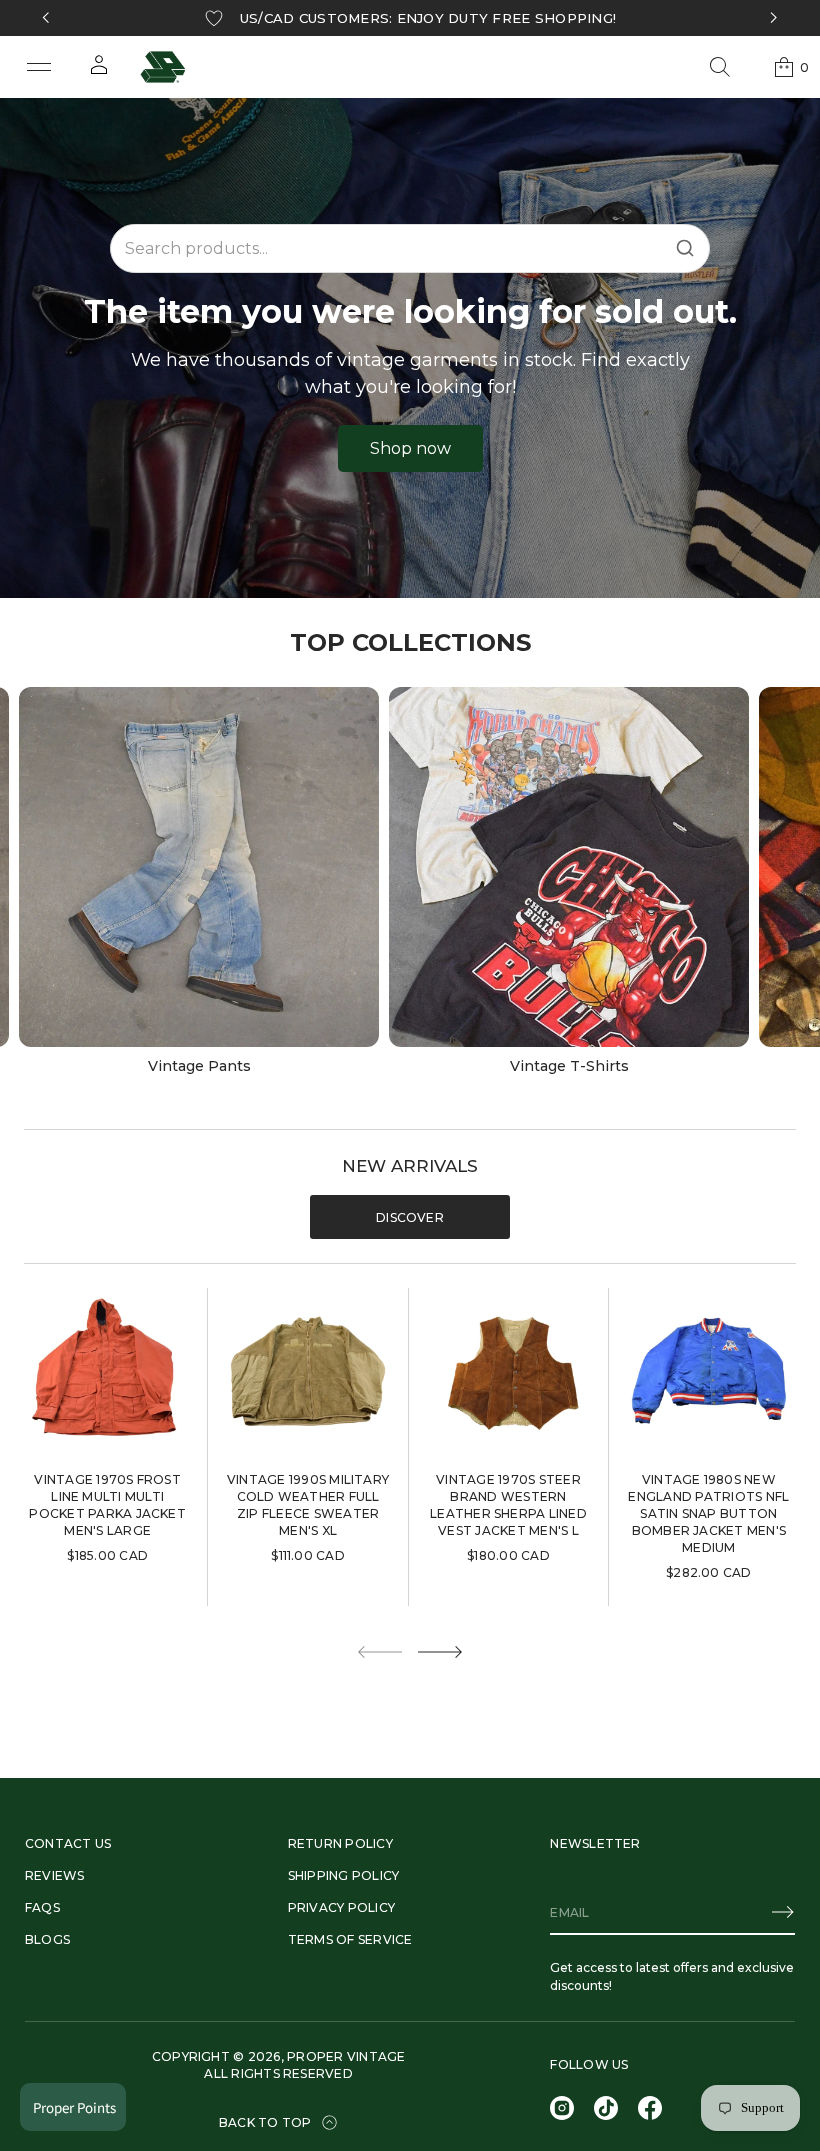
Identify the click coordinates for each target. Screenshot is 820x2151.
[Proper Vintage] (163, 67)
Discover (410, 1217)
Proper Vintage (346, 2056)
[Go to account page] (99, 71)
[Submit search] (685, 248)
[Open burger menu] (39, 67)
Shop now (410, 448)
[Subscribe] (783, 1912)
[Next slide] (440, 1652)
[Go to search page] (720, 67)
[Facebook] (650, 2108)
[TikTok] (606, 2108)
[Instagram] (562, 2108)
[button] (720, 67)
